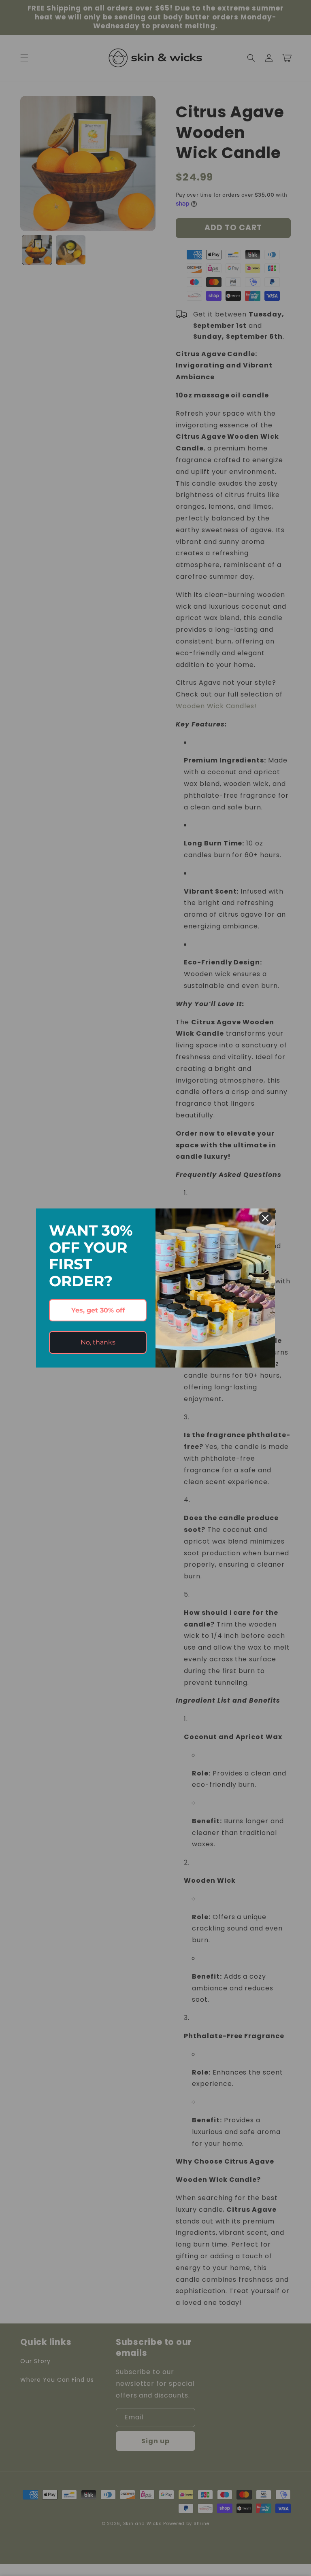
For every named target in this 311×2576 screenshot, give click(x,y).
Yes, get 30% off (98, 1310)
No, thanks (98, 1342)
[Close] (265, 1218)
